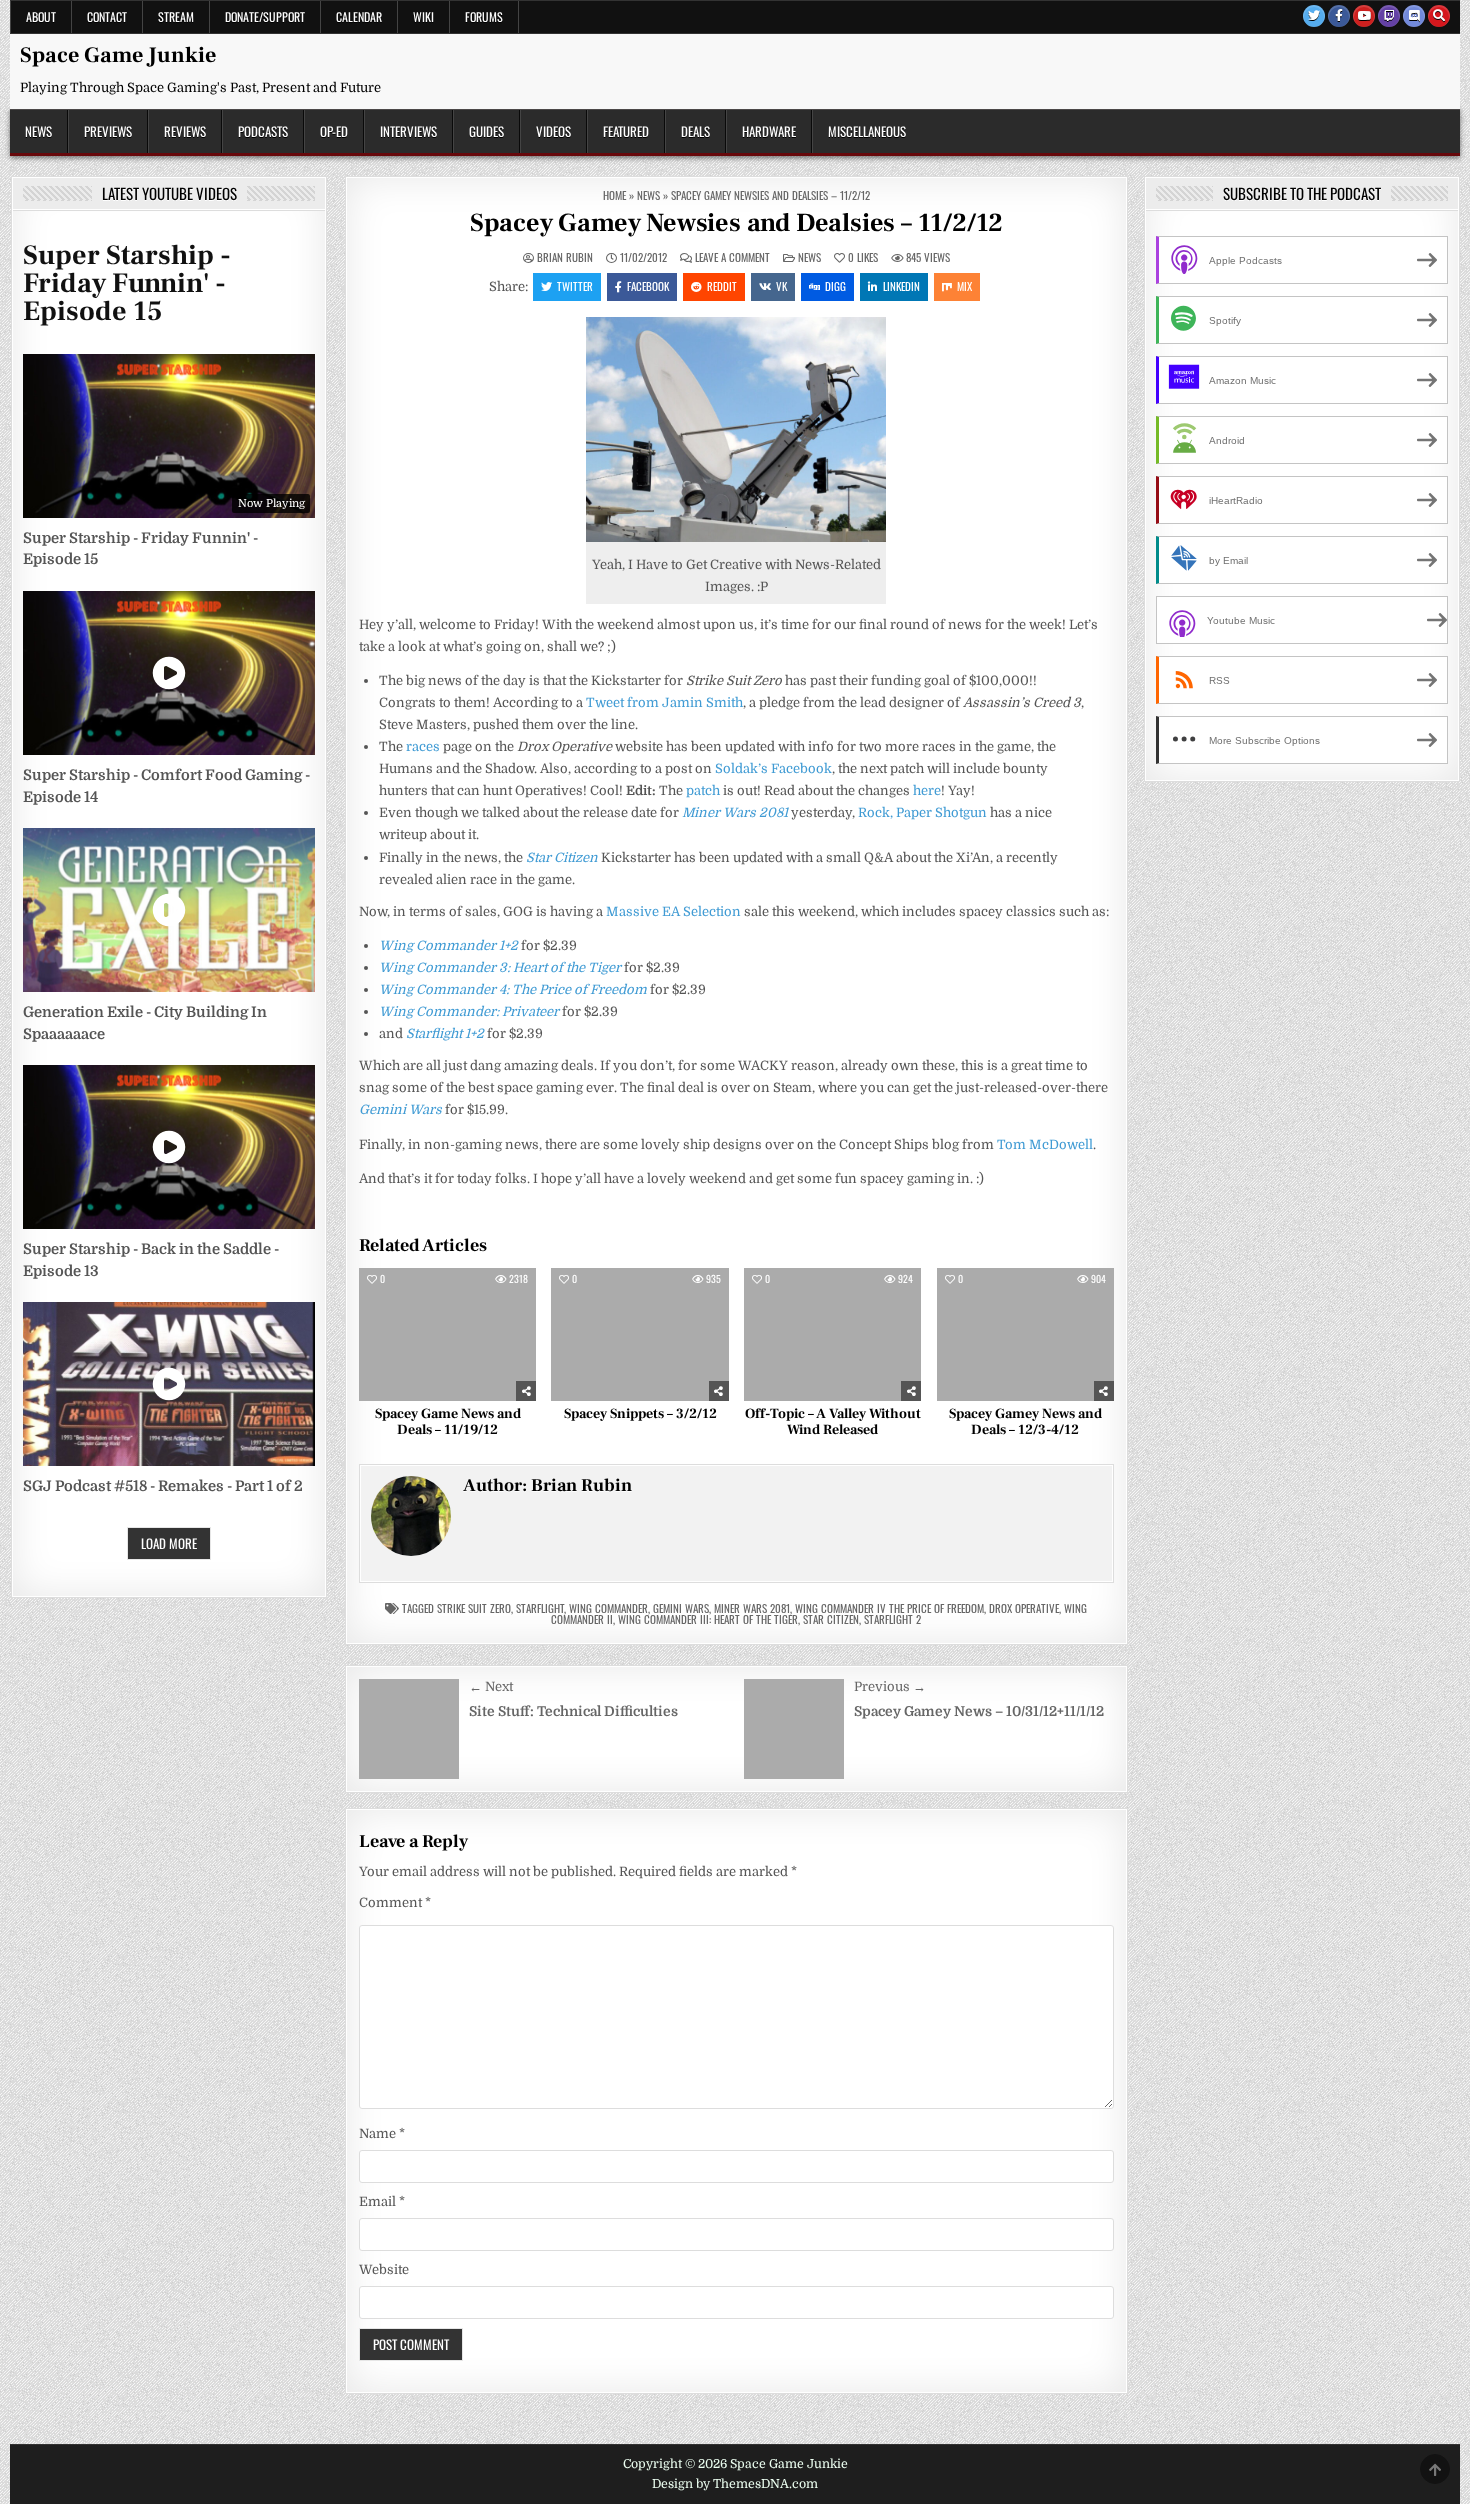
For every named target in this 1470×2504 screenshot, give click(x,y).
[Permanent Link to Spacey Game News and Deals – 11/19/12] (447, 1334)
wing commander (608, 1608)
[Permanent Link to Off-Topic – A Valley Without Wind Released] (832, 1334)
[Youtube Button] (1364, 16)
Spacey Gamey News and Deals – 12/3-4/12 (1025, 1422)
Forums (484, 16)
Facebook (648, 286)
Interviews (408, 131)
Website (384, 2269)
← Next (491, 1686)
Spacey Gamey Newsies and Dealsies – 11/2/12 (736, 223)
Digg (835, 286)
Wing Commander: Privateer (469, 1011)
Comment (395, 1902)
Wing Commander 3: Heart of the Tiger (500, 967)
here (927, 790)
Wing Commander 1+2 (448, 945)
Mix (964, 286)
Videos (553, 131)
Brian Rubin (565, 257)
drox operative (1024, 1608)
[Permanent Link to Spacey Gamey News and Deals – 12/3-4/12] (1025, 1334)
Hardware (769, 131)
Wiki (423, 16)
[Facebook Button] (1339, 16)
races (423, 746)
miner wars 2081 (752, 1608)
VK (781, 286)
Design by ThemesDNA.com (735, 2484)
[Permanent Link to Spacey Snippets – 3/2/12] (639, 1334)
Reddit (722, 286)
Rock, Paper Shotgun (922, 812)
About (41, 16)
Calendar (359, 16)
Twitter (575, 286)
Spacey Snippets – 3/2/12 (640, 1414)
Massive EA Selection (673, 911)
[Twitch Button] (1389, 16)
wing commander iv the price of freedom (889, 1608)
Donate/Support (265, 16)
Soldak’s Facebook (773, 768)
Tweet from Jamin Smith (664, 702)
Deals (695, 131)
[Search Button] (1439, 16)
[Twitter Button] (1314, 16)
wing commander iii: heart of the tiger (708, 1619)
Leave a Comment (732, 257)
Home (614, 195)
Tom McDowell (1045, 1144)
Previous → (890, 1686)
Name (382, 2133)
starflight (540, 1608)
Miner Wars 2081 (735, 812)
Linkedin (901, 286)
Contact (107, 16)
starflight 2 (892, 1619)
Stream (176, 16)
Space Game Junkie (118, 55)
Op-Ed (334, 131)
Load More (169, 1543)
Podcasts (263, 131)
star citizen (831, 1619)
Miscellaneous (867, 131)
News (38, 131)
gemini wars (681, 1608)
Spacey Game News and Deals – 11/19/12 (448, 1422)
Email (382, 2201)
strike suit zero (474, 1608)
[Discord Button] (1414, 16)
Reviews (185, 131)
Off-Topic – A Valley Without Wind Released (833, 1422)
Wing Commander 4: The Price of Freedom (513, 989)
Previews (108, 131)
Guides (486, 131)
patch (703, 790)
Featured (626, 131)
